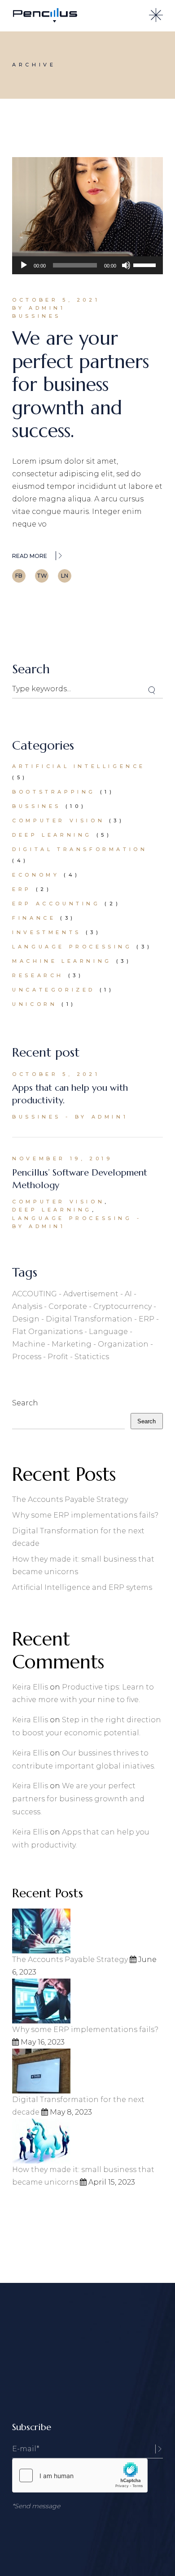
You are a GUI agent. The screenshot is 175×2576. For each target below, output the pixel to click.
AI (128, 1294)
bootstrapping (54, 792)
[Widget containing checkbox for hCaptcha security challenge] (80, 2475)
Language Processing (72, 947)
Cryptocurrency (122, 1306)
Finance (34, 918)
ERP (22, 889)
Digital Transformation (80, 849)
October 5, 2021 (56, 300)
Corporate (68, 1306)
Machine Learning (62, 961)
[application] (87, 265)
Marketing (72, 1344)
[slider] (146, 264)
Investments (47, 932)
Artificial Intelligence (79, 766)
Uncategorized (54, 990)
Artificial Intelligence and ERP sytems (82, 1587)
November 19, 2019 (62, 1159)
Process (27, 1357)
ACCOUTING (35, 1294)
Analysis (27, 1306)
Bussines (37, 316)
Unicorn (35, 1004)
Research (38, 975)
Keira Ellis (30, 1687)
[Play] (24, 265)
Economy (36, 875)
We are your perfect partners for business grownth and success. (81, 384)
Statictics (92, 1357)
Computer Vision (58, 821)
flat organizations (47, 1332)
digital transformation (89, 1319)
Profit (58, 1357)
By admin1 (39, 308)
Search (25, 1403)
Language (108, 1332)
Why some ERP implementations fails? (85, 1515)
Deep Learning (52, 835)
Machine (29, 1344)
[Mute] (126, 265)
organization (123, 1344)
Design (26, 1319)
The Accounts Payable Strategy (70, 1499)
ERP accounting (56, 904)
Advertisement (91, 1294)
